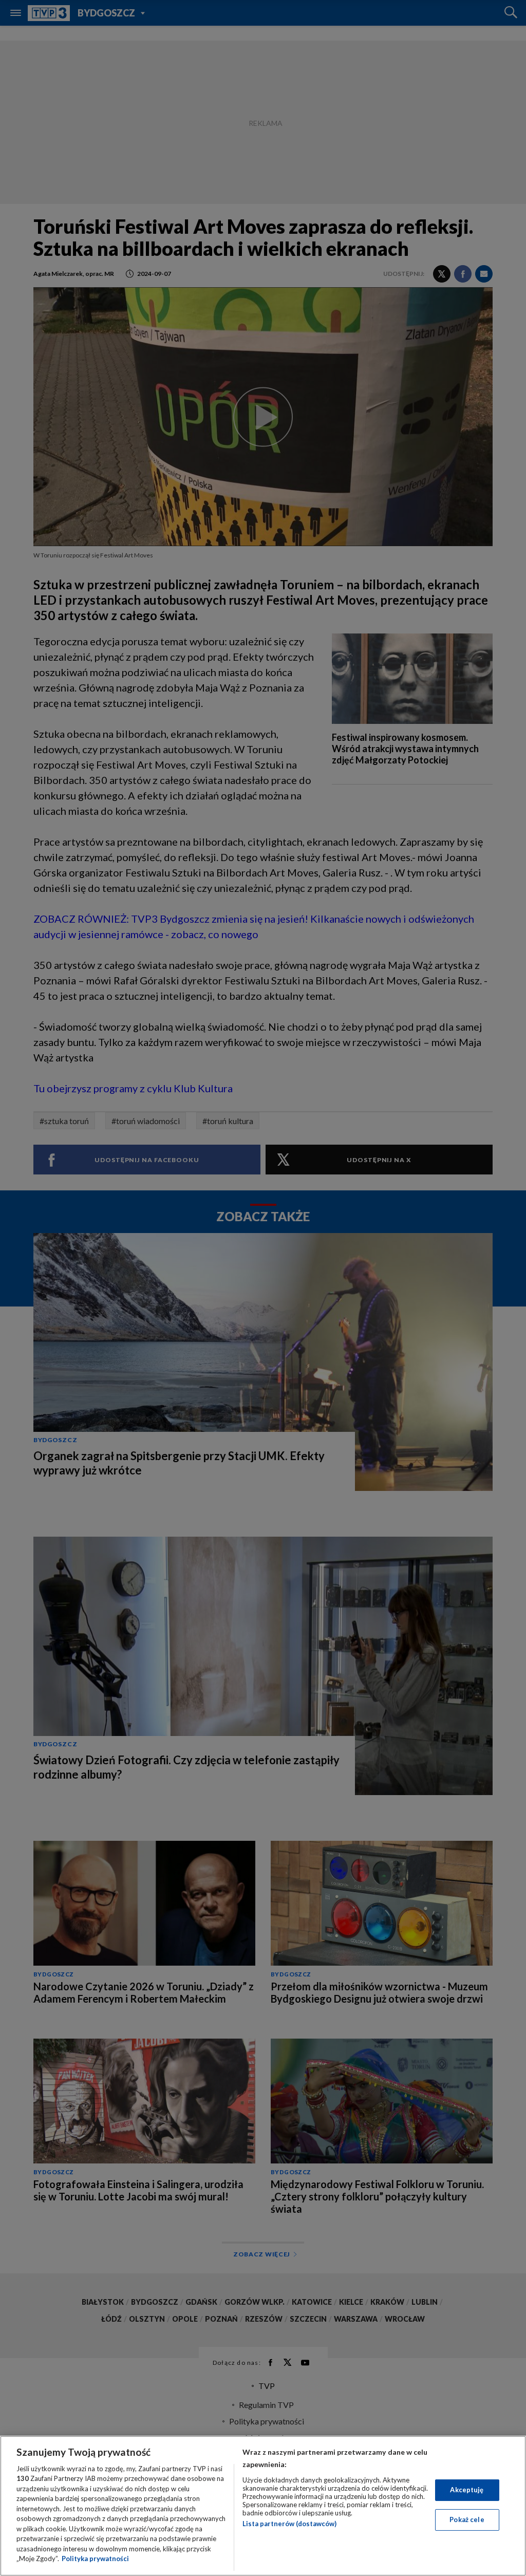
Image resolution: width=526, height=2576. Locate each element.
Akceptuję (467, 2490)
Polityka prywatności (95, 2559)
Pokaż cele (467, 2519)
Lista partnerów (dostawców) (289, 2524)
